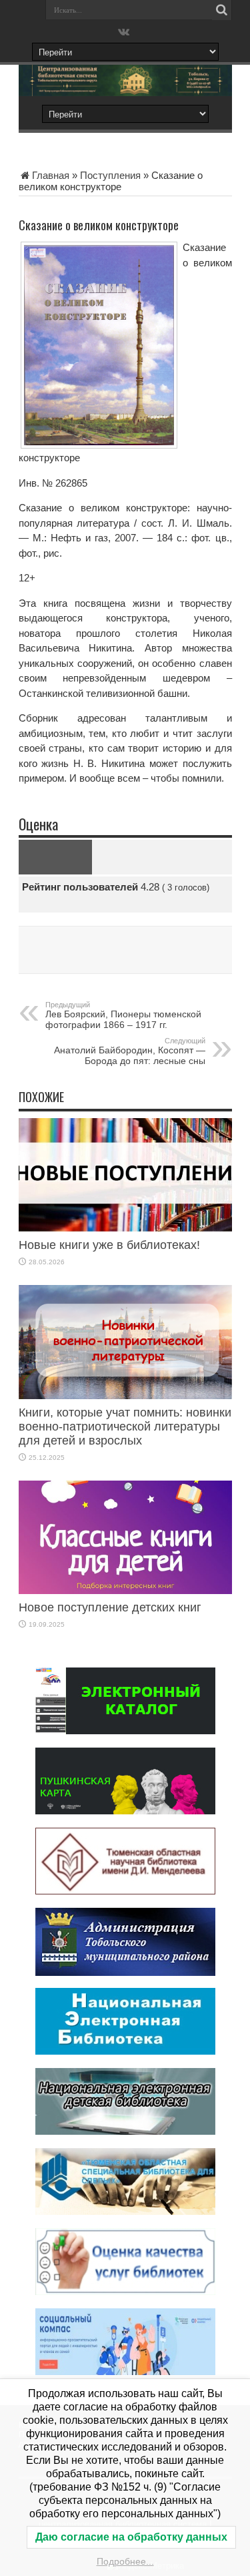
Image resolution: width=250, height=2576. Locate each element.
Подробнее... (125, 2561)
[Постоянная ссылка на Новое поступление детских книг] (125, 1590)
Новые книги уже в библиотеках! (109, 1245)
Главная (51, 175)
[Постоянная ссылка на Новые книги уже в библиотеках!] (125, 1228)
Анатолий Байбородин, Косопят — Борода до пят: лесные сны (130, 1051)
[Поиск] (222, 10)
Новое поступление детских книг (110, 1607)
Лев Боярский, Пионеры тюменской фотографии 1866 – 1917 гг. (123, 1015)
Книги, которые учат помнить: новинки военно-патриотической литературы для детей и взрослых (125, 1427)
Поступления (110, 175)
